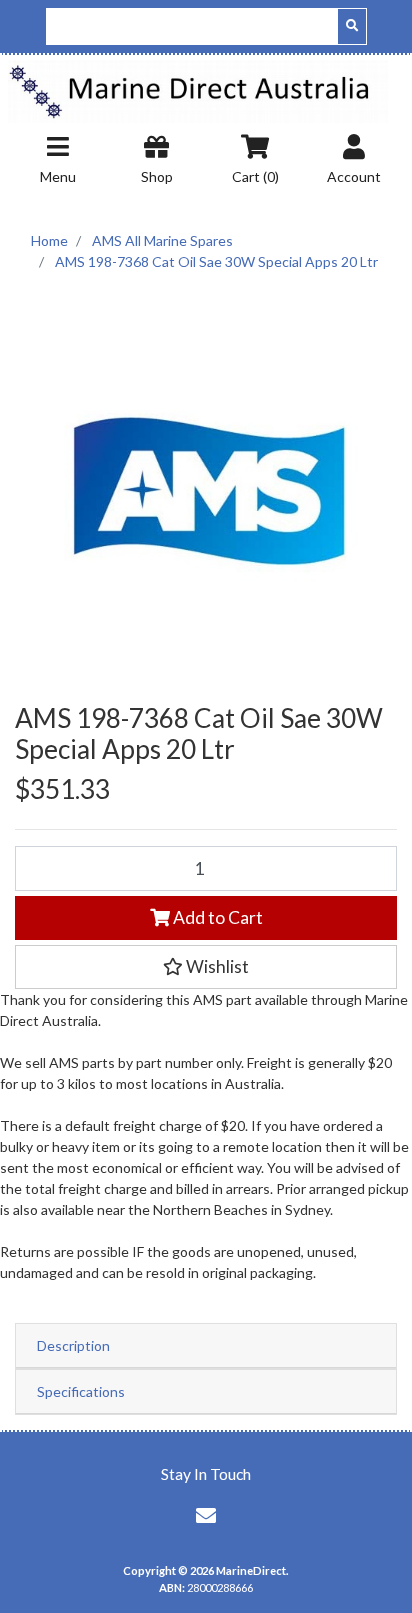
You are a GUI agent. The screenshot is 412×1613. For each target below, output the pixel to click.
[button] (206, 967)
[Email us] (206, 1515)
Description (73, 1345)
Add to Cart (216, 917)
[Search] (352, 26)
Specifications (81, 1391)
